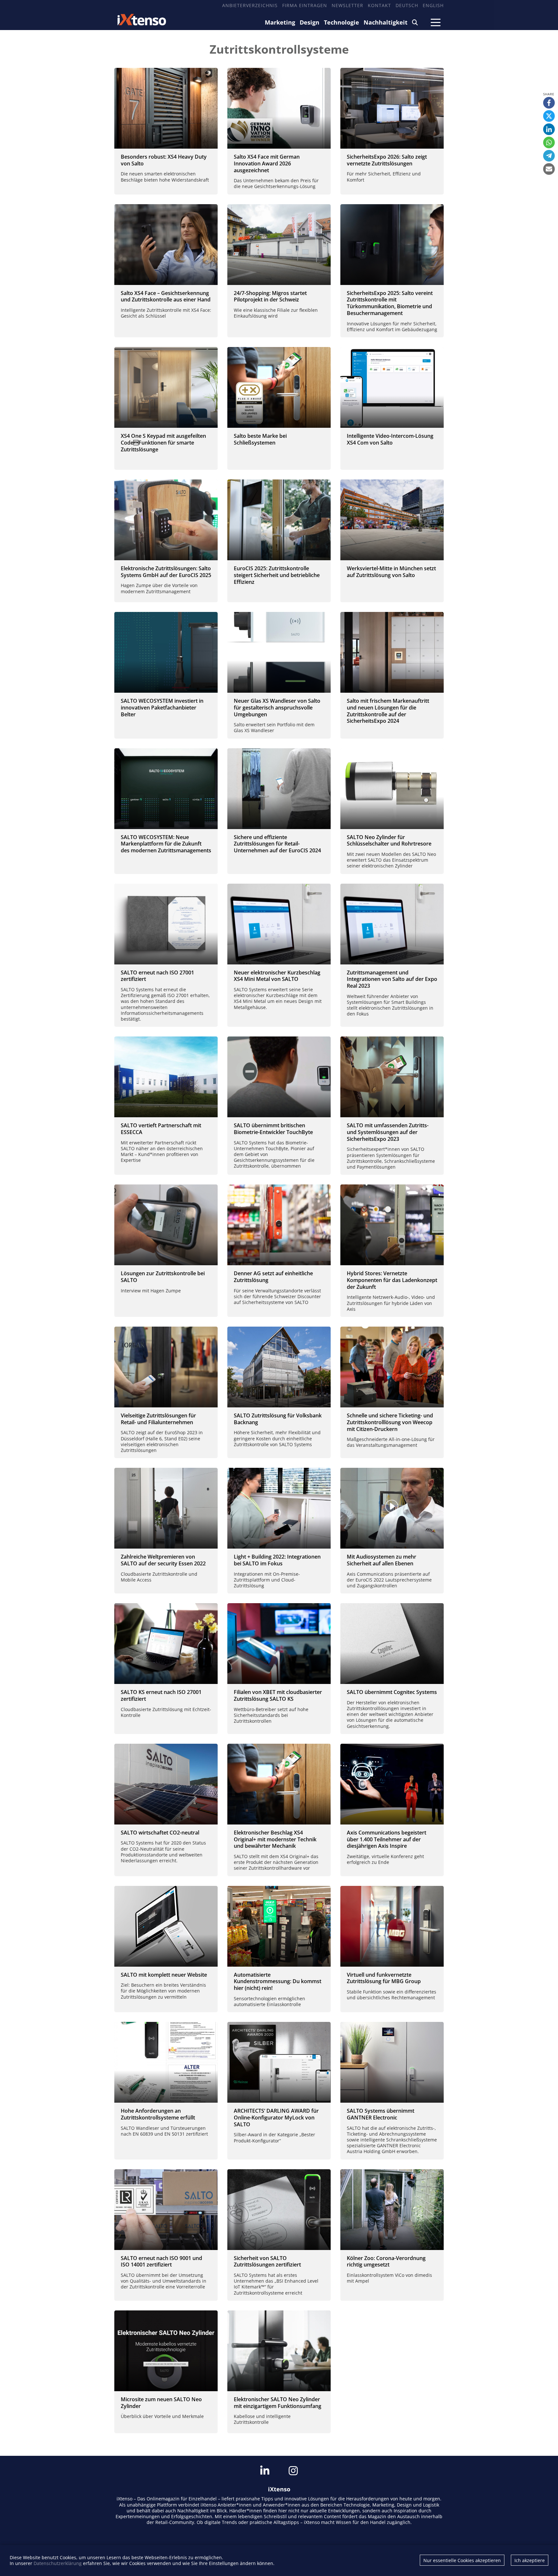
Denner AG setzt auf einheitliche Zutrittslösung (273, 1277)
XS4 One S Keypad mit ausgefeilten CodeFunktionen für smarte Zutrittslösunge (163, 443)
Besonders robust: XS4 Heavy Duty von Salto (164, 160)
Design (310, 22)
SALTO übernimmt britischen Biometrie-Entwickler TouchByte (273, 1129)
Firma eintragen (305, 5)
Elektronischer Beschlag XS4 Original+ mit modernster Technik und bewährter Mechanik (275, 1839)
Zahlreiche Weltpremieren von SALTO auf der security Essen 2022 (163, 1560)
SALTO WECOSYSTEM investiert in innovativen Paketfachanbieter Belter (162, 708)
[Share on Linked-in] (549, 129)
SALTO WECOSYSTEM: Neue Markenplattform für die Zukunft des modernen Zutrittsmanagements (166, 844)
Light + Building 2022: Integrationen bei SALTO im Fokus (277, 1560)
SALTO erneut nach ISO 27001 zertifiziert (157, 976)
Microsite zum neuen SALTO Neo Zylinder (161, 2403)
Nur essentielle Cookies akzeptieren (462, 2560)
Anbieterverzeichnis (250, 5)
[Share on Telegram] (549, 156)
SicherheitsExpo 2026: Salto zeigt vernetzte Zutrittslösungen (387, 160)
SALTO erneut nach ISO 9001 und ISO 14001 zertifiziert (161, 2261)
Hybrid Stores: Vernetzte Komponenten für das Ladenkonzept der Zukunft (392, 1280)
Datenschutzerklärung (58, 2563)
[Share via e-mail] (549, 169)
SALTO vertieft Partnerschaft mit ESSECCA (161, 1129)
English (433, 5)
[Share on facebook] (549, 103)
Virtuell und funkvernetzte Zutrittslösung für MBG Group (384, 1978)
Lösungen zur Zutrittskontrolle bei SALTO (163, 1277)
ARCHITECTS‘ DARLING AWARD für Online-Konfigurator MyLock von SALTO (276, 2118)
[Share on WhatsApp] (549, 142)
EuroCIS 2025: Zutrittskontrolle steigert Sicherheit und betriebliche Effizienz (277, 575)
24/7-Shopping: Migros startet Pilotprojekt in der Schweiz (270, 296)
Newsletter (347, 5)
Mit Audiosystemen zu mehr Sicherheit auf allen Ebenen (382, 1560)
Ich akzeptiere (530, 2560)
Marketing (280, 22)
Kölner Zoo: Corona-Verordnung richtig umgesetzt (386, 2261)
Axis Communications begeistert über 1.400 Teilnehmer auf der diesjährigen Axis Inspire (387, 1839)
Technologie (341, 22)
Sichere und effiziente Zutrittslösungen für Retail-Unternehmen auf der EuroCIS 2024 (277, 844)
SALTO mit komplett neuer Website (164, 1975)
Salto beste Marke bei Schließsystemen (260, 439)
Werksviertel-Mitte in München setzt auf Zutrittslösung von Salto (391, 572)
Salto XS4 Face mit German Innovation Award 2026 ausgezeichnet (267, 163)
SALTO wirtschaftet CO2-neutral (160, 1833)
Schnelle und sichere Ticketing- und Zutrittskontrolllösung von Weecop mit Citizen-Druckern (390, 1422)
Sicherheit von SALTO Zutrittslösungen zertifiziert (267, 2261)
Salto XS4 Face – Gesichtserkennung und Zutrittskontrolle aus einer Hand (166, 296)
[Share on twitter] (549, 116)
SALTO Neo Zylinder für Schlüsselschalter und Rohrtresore (389, 841)
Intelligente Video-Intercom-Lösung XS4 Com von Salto (390, 439)
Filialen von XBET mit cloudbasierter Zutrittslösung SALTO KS (278, 1695)
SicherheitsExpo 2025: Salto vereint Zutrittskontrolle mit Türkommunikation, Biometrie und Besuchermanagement (390, 303)
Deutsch (407, 5)
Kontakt (379, 5)
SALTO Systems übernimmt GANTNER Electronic (381, 2114)
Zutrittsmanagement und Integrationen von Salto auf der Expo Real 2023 (392, 979)
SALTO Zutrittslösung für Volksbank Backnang (278, 1419)
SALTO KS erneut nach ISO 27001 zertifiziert (161, 1695)
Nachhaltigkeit (386, 22)
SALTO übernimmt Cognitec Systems (392, 1692)
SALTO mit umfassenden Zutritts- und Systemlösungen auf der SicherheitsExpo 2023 (388, 1132)
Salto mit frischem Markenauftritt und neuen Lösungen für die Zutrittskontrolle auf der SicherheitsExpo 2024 (388, 711)
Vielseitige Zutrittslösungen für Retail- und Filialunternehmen (158, 1419)
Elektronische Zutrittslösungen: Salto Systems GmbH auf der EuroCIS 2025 (166, 572)
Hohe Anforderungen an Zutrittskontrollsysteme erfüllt (158, 2114)
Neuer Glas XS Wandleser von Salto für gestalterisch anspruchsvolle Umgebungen (277, 708)
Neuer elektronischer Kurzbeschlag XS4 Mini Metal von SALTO (277, 976)
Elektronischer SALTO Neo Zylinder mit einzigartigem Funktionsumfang (278, 2403)
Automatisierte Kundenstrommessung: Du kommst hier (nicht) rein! (278, 1982)
